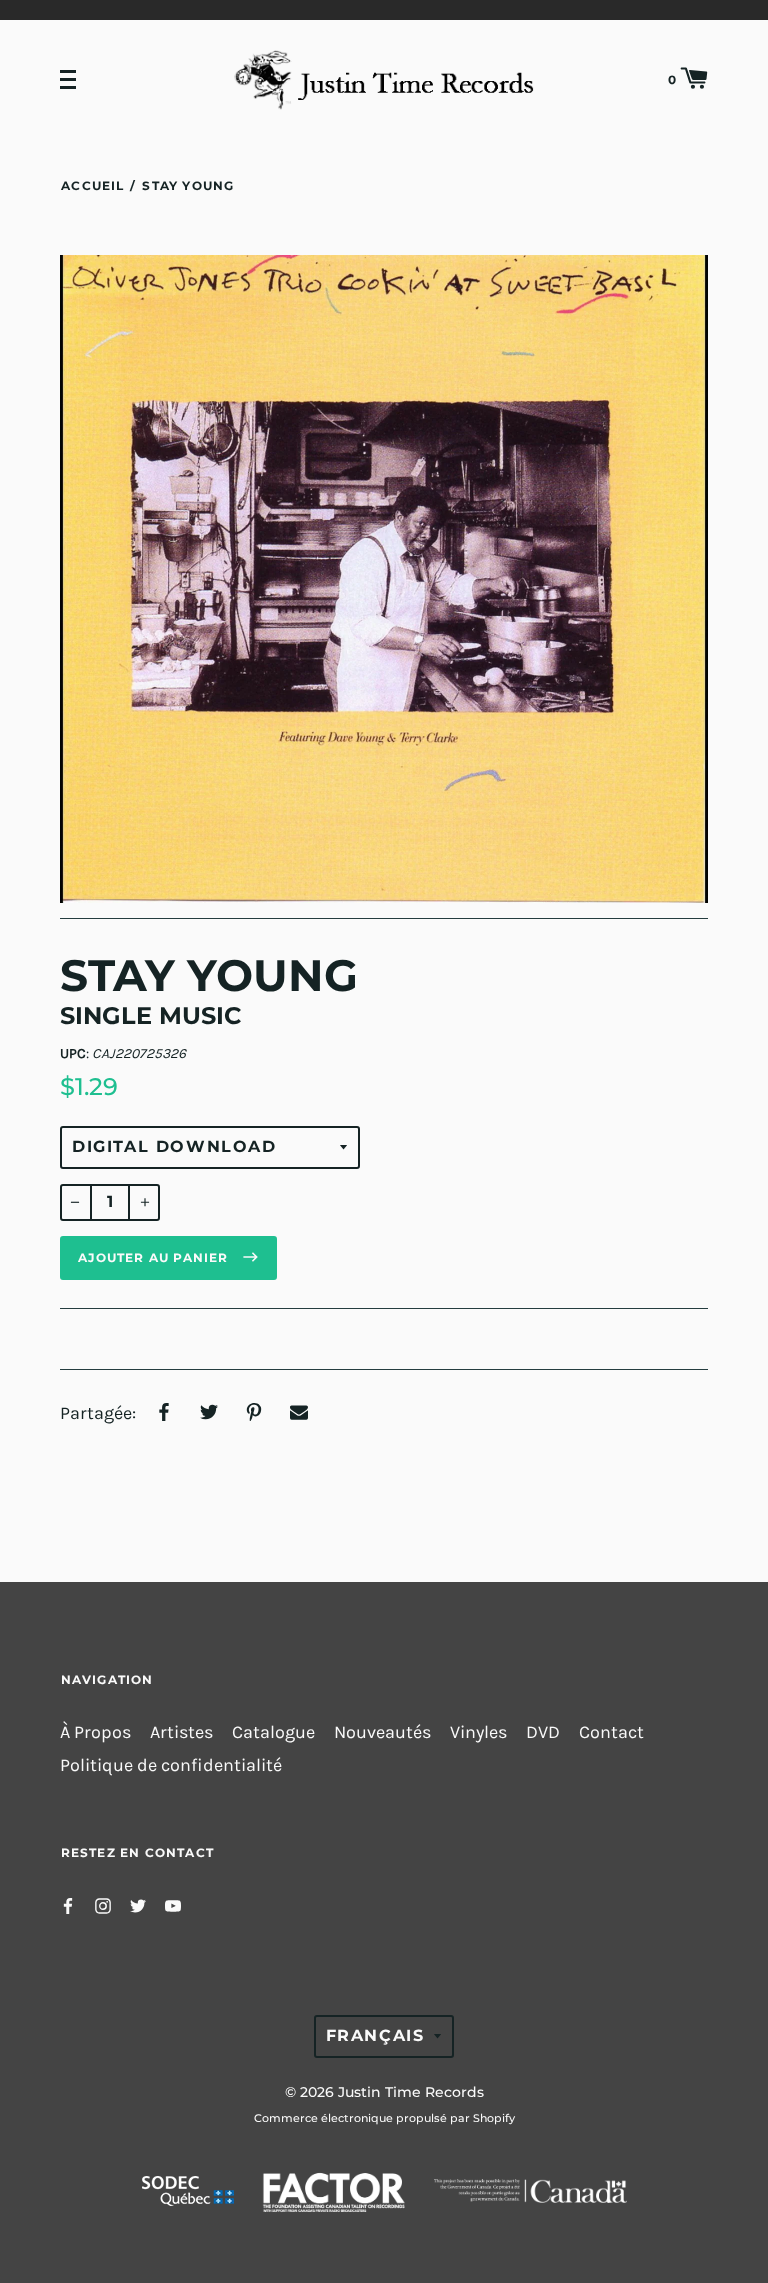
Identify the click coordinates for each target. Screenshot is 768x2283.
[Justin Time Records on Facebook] (68, 1904)
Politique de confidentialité (171, 1765)
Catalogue (273, 1732)
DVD (543, 1732)
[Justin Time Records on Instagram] (103, 1904)
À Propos (95, 1732)
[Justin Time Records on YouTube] (173, 1904)
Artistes (181, 1732)
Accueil (92, 185)
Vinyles (478, 1732)
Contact (611, 1732)
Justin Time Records (411, 2092)
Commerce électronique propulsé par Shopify (384, 2118)
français (375, 2035)
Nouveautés (382, 1732)
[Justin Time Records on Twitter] (138, 1904)
